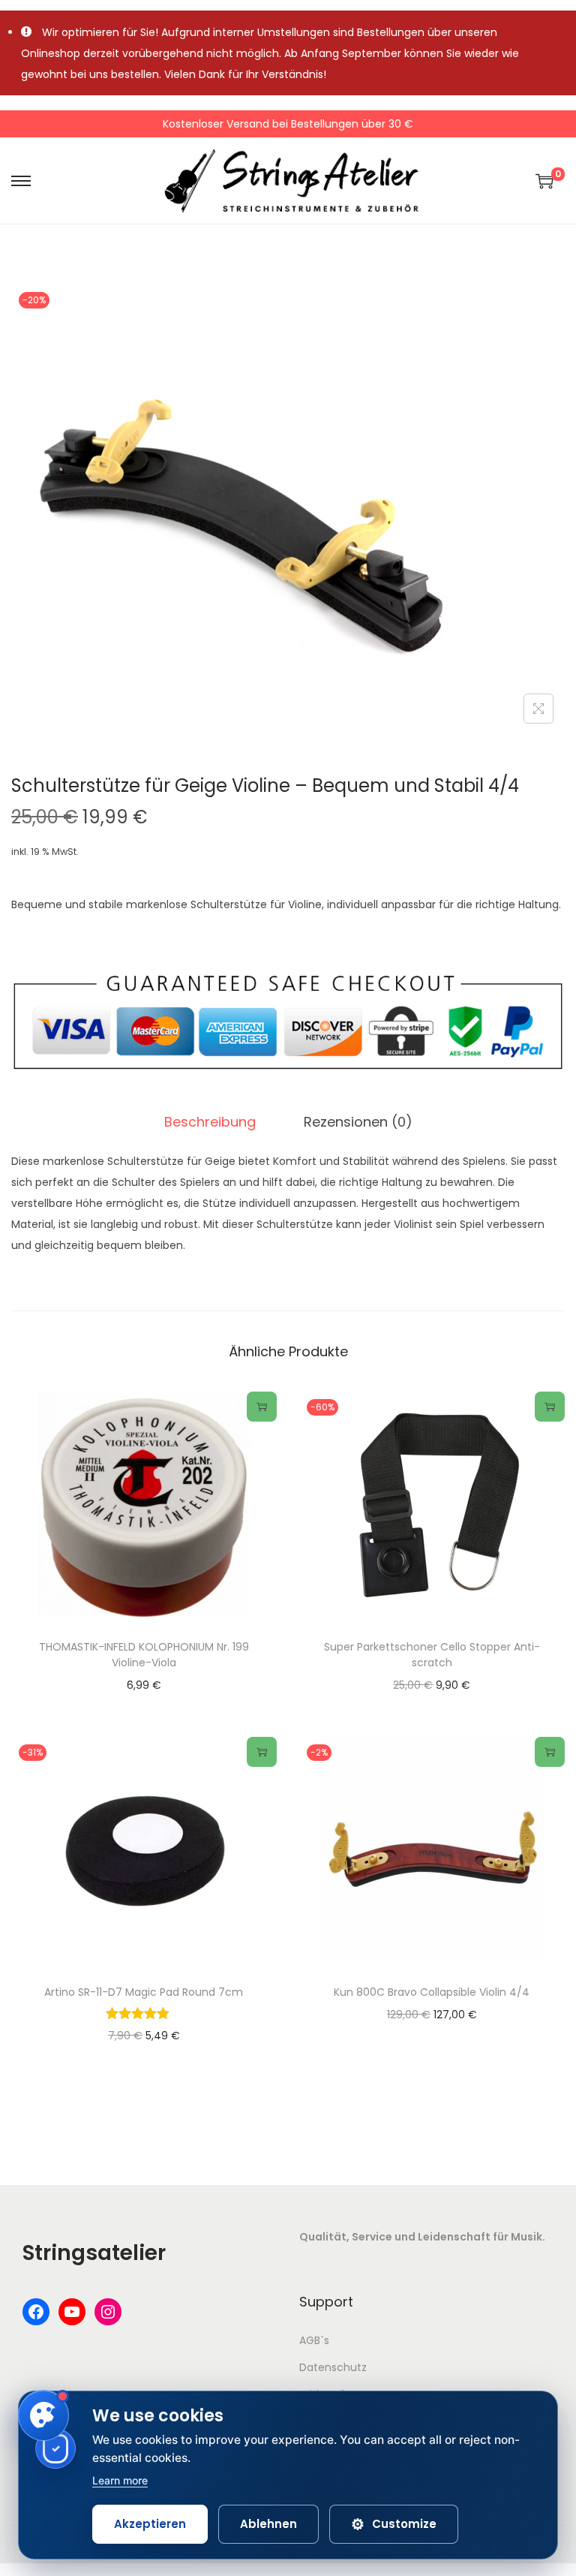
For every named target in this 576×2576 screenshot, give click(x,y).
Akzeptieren (150, 2524)
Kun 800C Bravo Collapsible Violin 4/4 (432, 1992)
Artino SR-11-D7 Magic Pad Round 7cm (144, 1992)
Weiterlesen (262, 1407)
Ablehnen (268, 2524)
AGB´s (314, 2340)
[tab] (210, 1122)
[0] (544, 181)
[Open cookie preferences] (43, 2415)
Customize (394, 2524)
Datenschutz (333, 2367)
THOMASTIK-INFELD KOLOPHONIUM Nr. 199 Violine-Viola (144, 1655)
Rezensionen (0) (358, 1122)
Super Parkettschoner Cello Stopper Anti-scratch (432, 1655)
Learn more (120, 2480)
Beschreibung (210, 1122)
